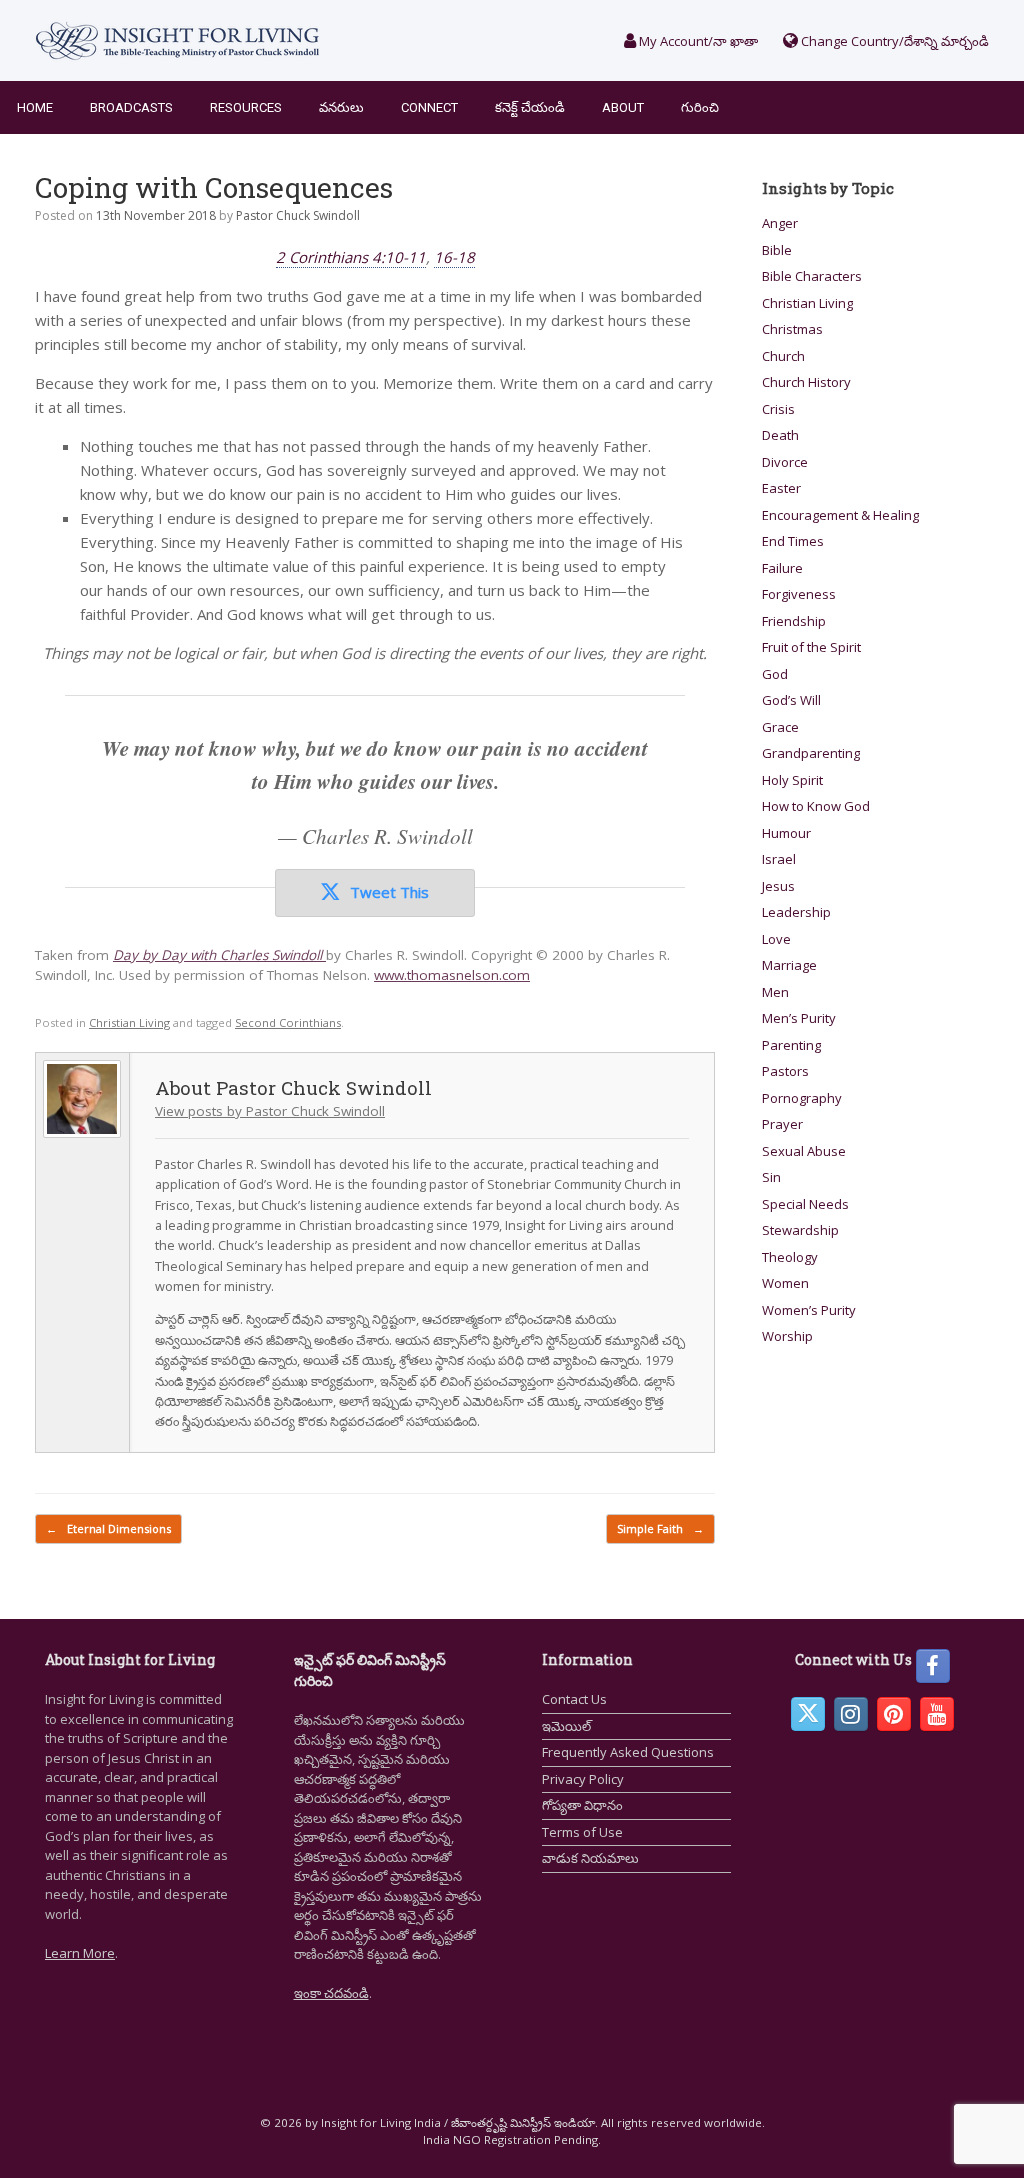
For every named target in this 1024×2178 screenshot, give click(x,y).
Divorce (785, 462)
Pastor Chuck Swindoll (298, 215)
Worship (787, 1336)
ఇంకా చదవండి (331, 1993)
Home (35, 107)
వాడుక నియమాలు (590, 1858)
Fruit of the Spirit (811, 647)
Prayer (782, 1124)
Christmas (792, 329)
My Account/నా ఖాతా (697, 41)
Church (783, 356)
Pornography (802, 1098)
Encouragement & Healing (840, 515)
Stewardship (800, 1230)
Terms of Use (582, 1832)
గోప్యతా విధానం (582, 1805)
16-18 (454, 257)
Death (780, 435)
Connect (429, 107)
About (623, 107)
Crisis (778, 409)
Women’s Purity (809, 1310)
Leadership (796, 912)
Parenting (791, 1045)
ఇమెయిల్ (566, 1726)
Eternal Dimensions (108, 1528)
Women (785, 1283)
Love (776, 939)
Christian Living (129, 1022)
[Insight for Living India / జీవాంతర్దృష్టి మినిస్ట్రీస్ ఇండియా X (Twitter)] (808, 1714)
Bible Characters (812, 276)
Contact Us (574, 1699)
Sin (771, 1177)
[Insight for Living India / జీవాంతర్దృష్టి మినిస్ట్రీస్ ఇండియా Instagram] (851, 1714)
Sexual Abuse (804, 1151)
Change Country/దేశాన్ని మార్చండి (893, 41)
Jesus (778, 886)
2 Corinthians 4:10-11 (351, 257)
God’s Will (791, 700)
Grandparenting (811, 753)
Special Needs (805, 1204)
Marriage (789, 965)
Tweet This (389, 892)
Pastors (785, 1071)
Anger (780, 223)
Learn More (80, 1953)
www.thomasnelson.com (452, 975)
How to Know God (816, 806)
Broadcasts (131, 107)
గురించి (700, 107)
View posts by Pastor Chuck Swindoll (270, 1111)
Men (775, 992)
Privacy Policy (583, 1779)
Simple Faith (660, 1528)
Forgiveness (799, 594)
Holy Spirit (792, 780)
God (775, 674)
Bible (777, 250)
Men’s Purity (799, 1018)
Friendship (794, 621)
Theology (790, 1257)
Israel (779, 859)
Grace (780, 727)
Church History (806, 382)
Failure (782, 568)
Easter (781, 488)
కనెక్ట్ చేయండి (530, 107)
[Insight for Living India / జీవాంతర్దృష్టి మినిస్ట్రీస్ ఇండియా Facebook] (933, 1666)
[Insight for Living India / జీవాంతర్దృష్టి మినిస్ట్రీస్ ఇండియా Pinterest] (894, 1714)
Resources (246, 107)
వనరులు (341, 107)
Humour (786, 833)
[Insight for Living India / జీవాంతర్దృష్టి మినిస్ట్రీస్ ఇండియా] (177, 40)
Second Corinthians (288, 1022)
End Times (793, 541)
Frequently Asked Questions (628, 1752)
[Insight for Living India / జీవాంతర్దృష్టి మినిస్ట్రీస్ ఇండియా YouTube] (937, 1714)
